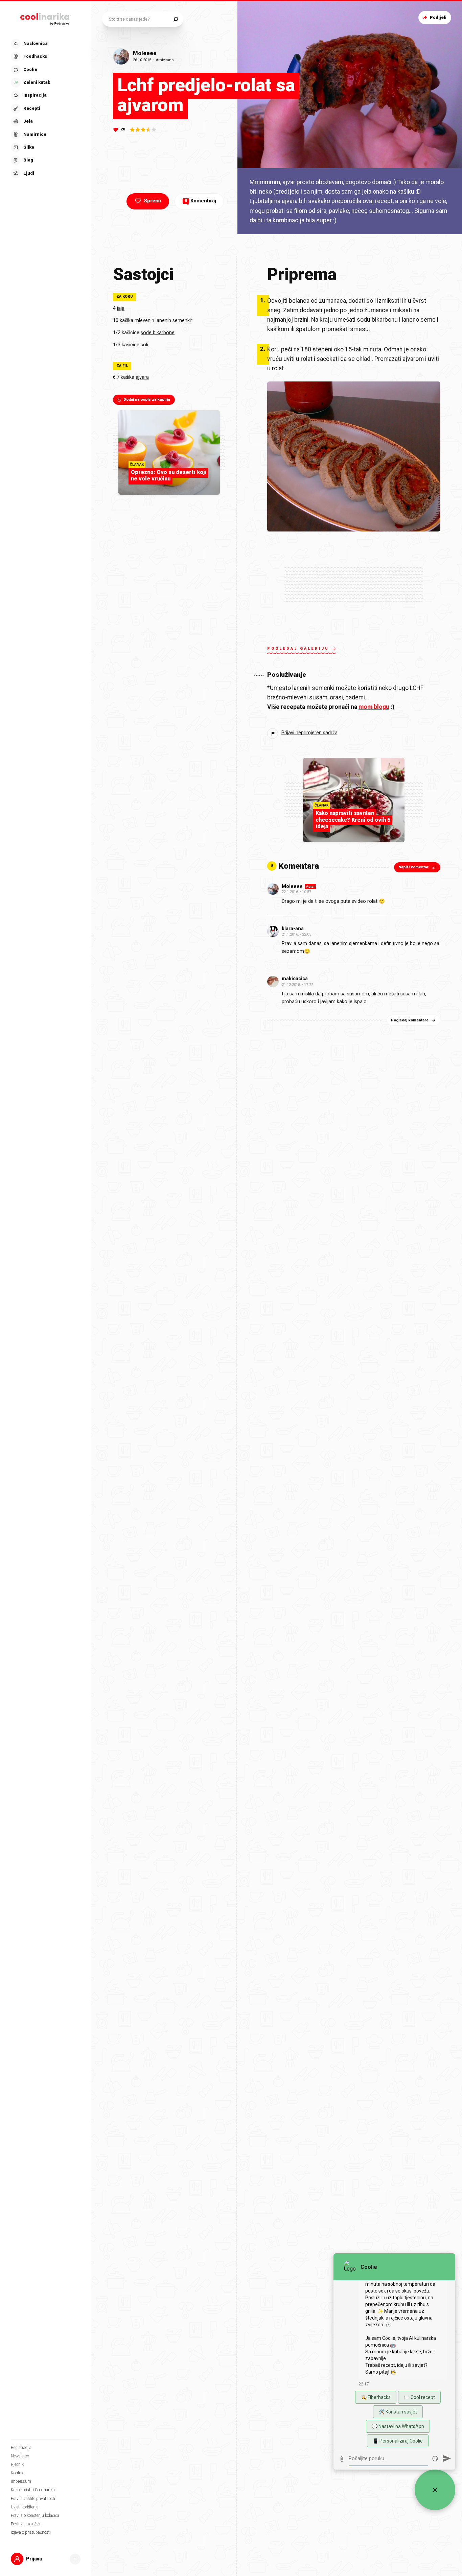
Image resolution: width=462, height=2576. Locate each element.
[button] (45, 109)
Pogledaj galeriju (298, 649)
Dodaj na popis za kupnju (147, 400)
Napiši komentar (413, 867)
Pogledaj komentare (410, 1020)
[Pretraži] (176, 19)
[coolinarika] (46, 18)
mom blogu (374, 707)
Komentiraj (200, 201)
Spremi (152, 201)
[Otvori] (75, 2559)
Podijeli (438, 17)
